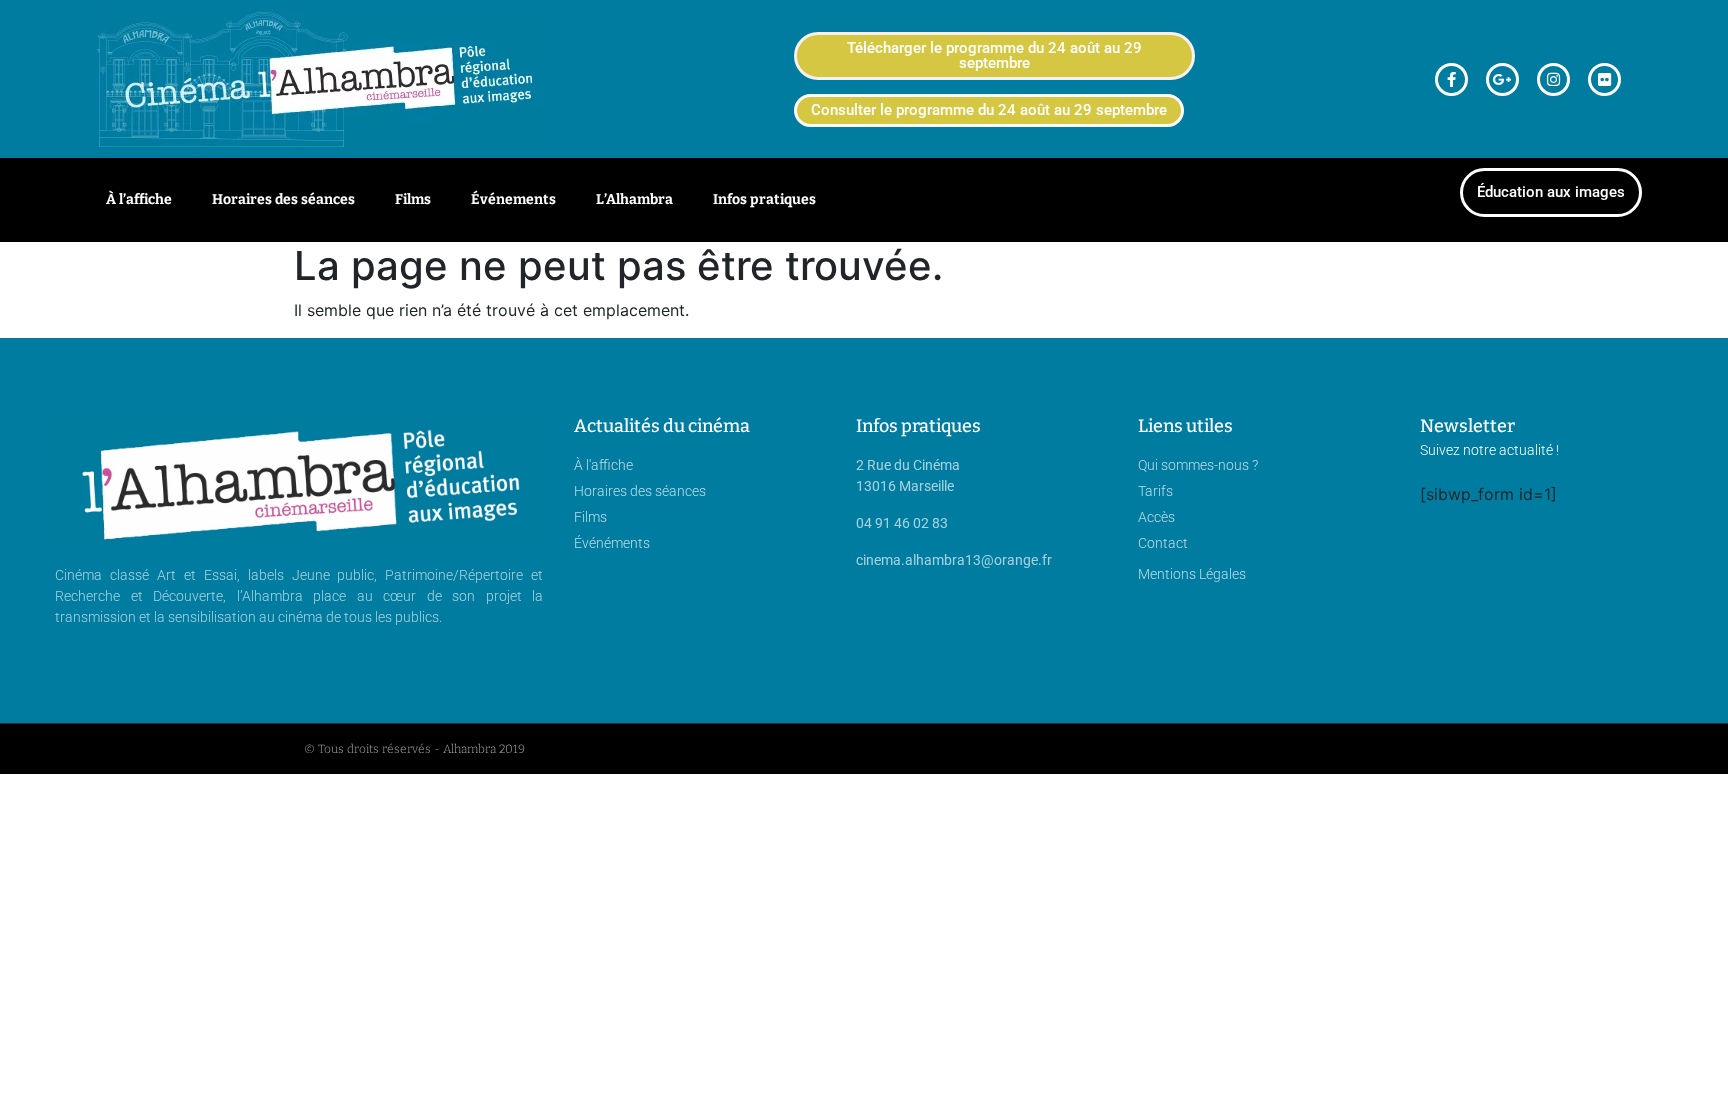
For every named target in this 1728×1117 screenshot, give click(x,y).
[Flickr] (1604, 79)
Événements (513, 199)
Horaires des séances (283, 199)
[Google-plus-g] (1502, 79)
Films (413, 199)
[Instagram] (1553, 79)
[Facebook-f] (1451, 79)
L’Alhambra (634, 199)
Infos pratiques (764, 199)
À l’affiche (139, 199)
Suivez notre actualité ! (1489, 450)
